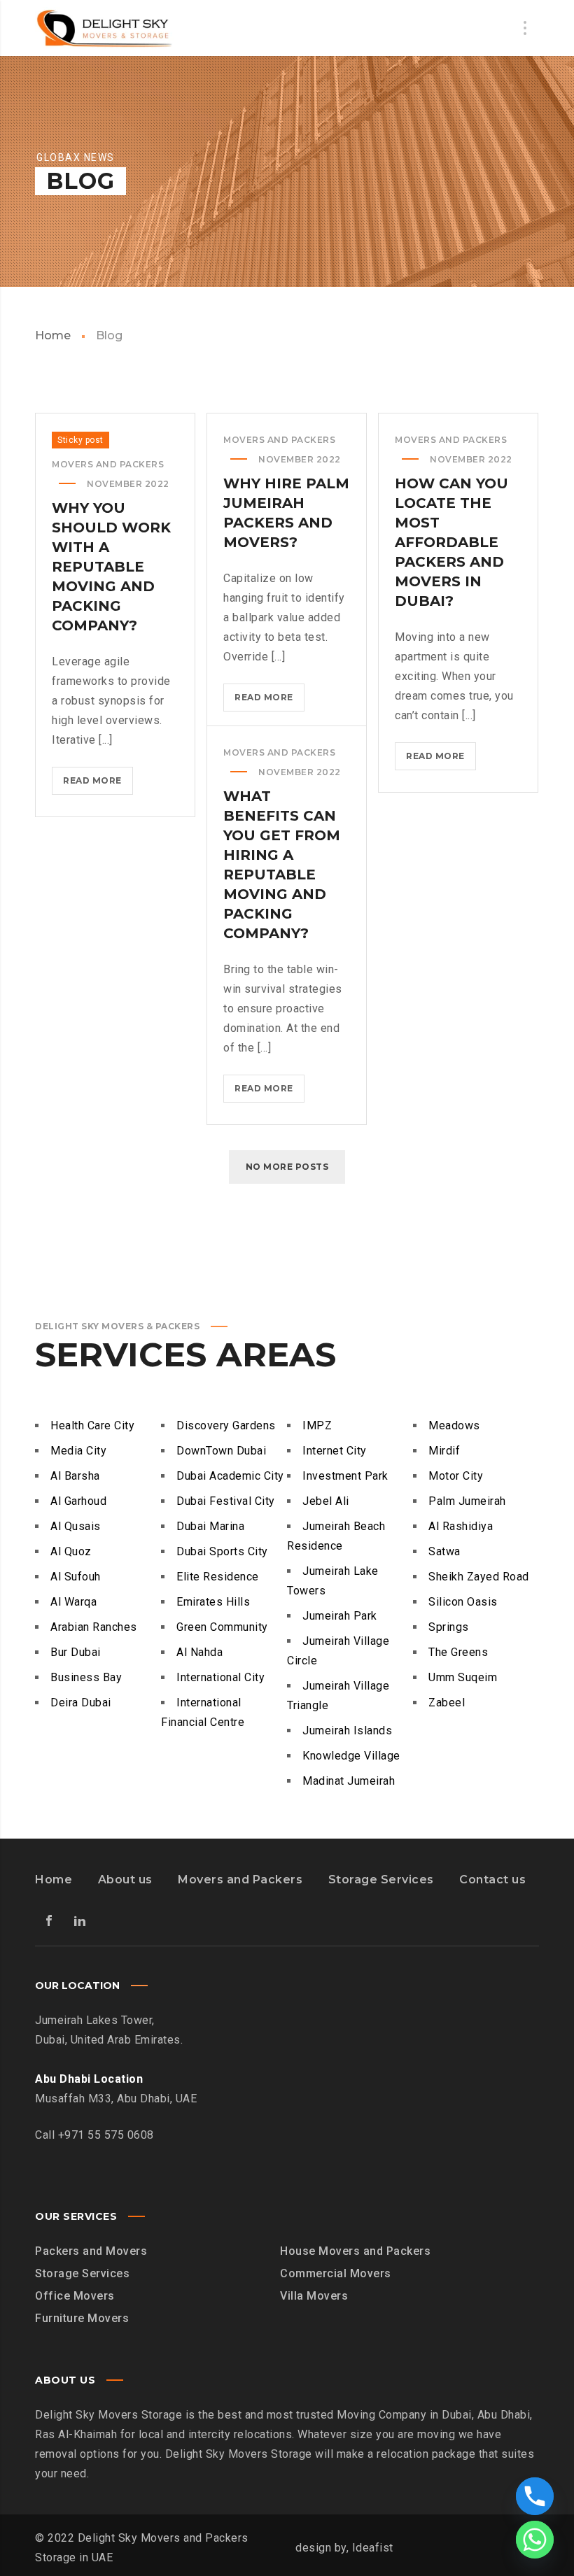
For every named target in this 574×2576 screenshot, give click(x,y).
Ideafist (373, 2548)
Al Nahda (199, 1652)
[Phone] (535, 2496)
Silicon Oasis (463, 1602)
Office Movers (75, 2296)
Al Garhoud (78, 1501)
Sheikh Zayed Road (479, 1577)
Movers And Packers (108, 464)
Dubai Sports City (222, 1551)
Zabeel (447, 1703)
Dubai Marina (210, 1526)
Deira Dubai (81, 1703)
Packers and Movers (91, 2251)
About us (125, 1880)
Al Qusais (76, 1526)
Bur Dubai (76, 1652)
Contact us (492, 1880)
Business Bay (86, 1677)
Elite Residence (218, 1577)
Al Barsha (75, 1476)
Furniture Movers (82, 2318)
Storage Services (381, 1880)
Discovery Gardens (226, 1425)
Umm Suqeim (463, 1677)
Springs (449, 1627)
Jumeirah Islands (347, 1731)
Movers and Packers (240, 1880)
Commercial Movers (336, 2273)
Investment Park (345, 1476)
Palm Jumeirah (467, 1501)
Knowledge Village (351, 1756)
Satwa (444, 1551)
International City (220, 1677)
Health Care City (92, 1425)
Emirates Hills (213, 1602)
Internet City (335, 1451)
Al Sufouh (76, 1577)
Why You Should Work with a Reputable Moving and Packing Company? (111, 567)
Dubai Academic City (230, 1476)
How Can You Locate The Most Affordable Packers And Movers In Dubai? (451, 542)
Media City (78, 1451)
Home (53, 335)
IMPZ (317, 1425)
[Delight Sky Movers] (105, 28)
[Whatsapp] (535, 2540)
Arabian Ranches (94, 1627)
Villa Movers (314, 2296)
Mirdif (444, 1451)
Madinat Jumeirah (349, 1781)
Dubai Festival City (226, 1501)
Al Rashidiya (461, 1526)
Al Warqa (73, 1602)
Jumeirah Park (340, 1616)
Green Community (222, 1627)
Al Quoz (71, 1551)
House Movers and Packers (355, 2251)
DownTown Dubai (221, 1451)
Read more (98, 785)
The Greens (458, 1652)
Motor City (456, 1476)
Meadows (454, 1425)
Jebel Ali (326, 1501)
